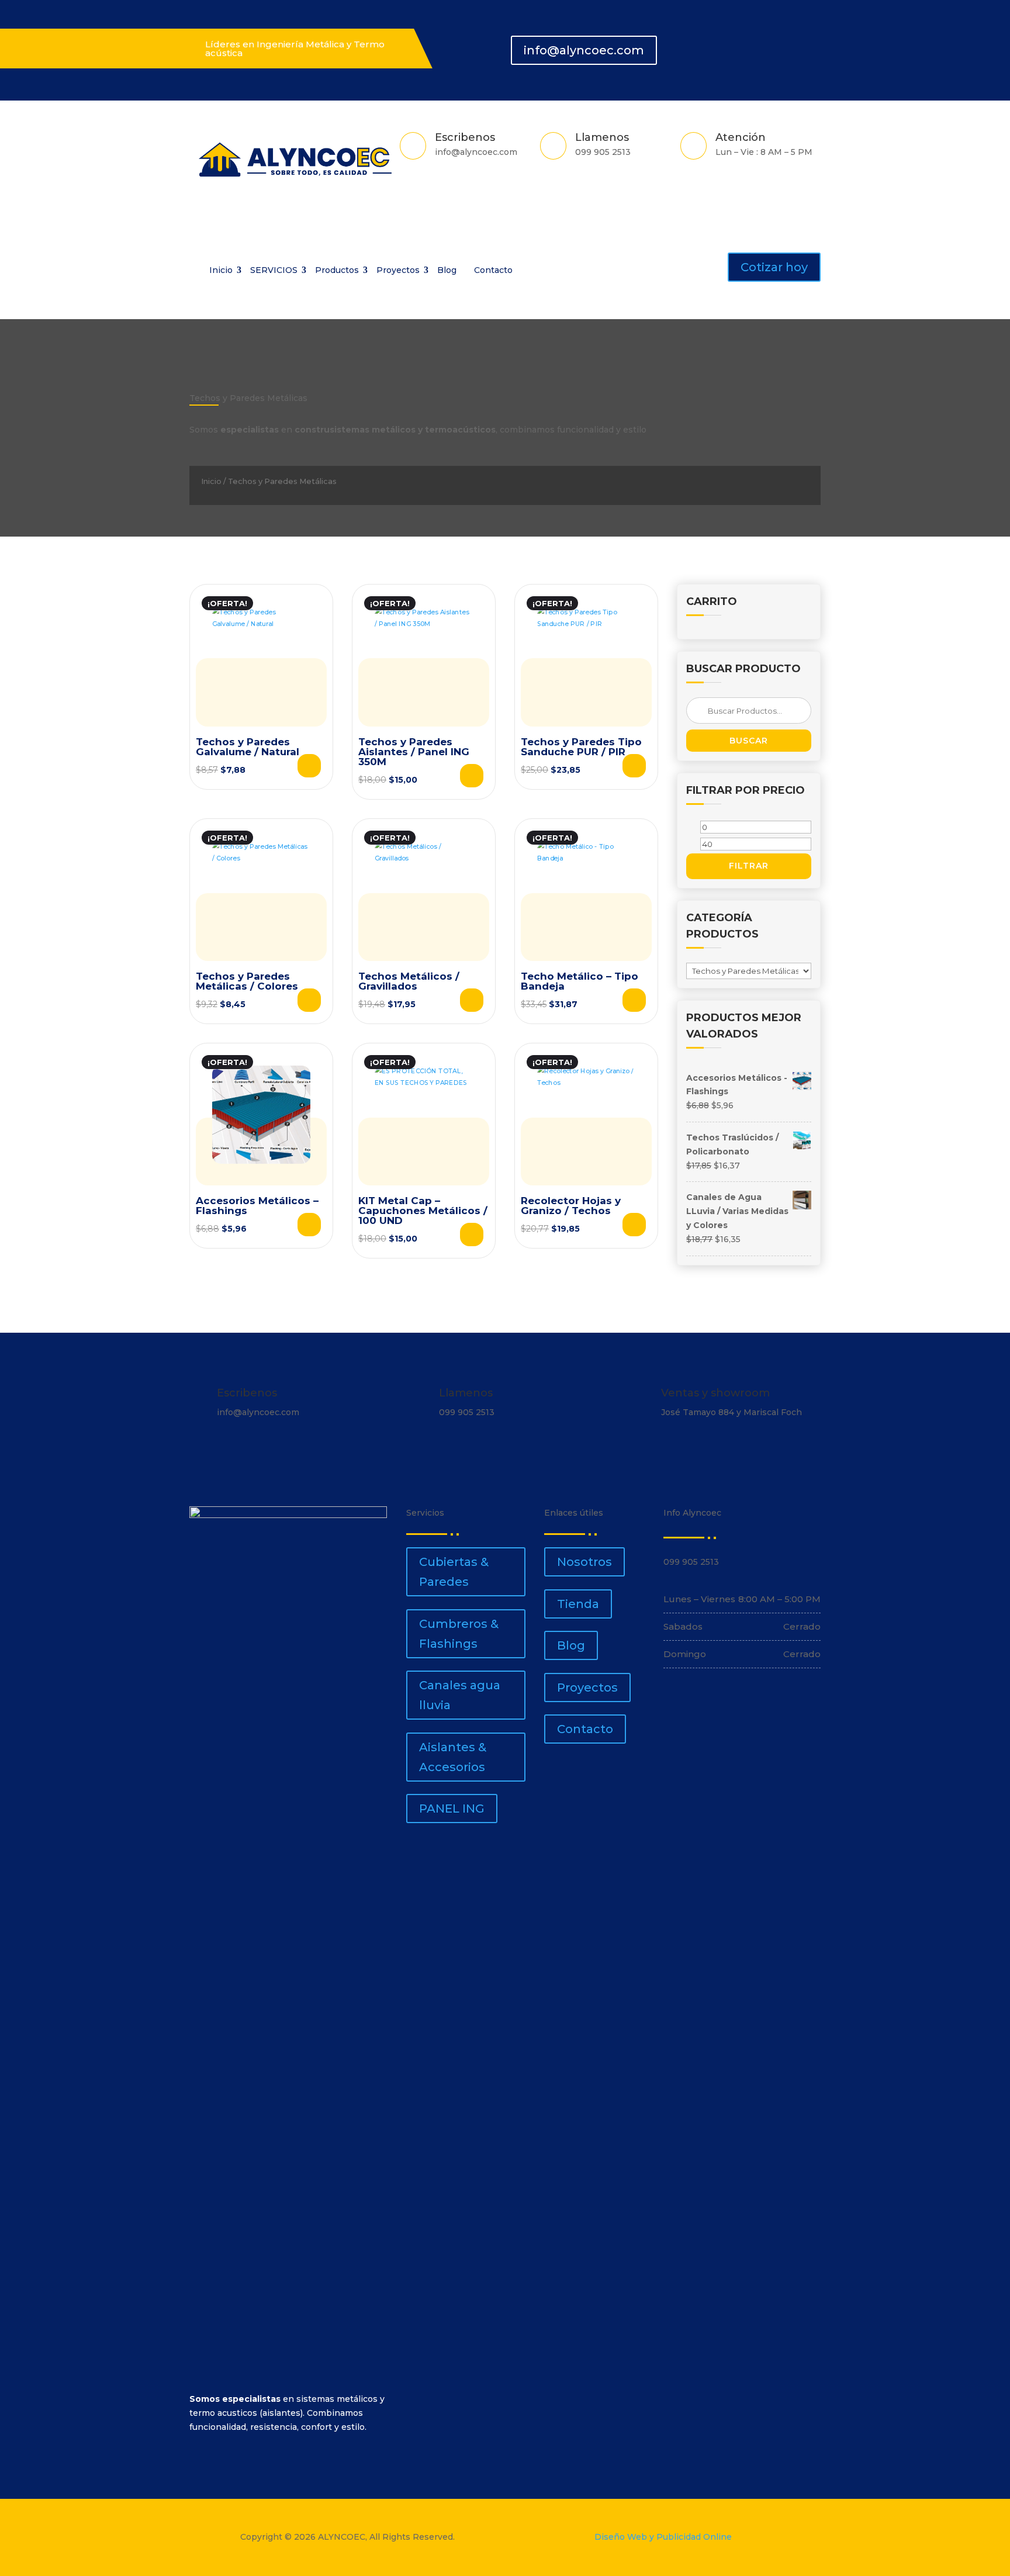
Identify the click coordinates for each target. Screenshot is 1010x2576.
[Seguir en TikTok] (812, 44)
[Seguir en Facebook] (749, 44)
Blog (447, 270)
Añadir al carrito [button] (472, 1000)
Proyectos (398, 270)
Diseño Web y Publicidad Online (663, 2537)
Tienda (578, 1604)
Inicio (221, 270)
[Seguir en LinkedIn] (791, 44)
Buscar (749, 741)
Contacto (493, 270)
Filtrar (749, 866)
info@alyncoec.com (584, 50)
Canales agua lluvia (460, 1695)
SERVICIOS (274, 270)
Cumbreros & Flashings (459, 1634)
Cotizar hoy (774, 267)
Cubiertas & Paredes (454, 1572)
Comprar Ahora (309, 766)
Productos (337, 270)
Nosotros (584, 1562)
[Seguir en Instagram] (770, 44)
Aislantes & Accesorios (453, 1757)
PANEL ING (452, 1809)
